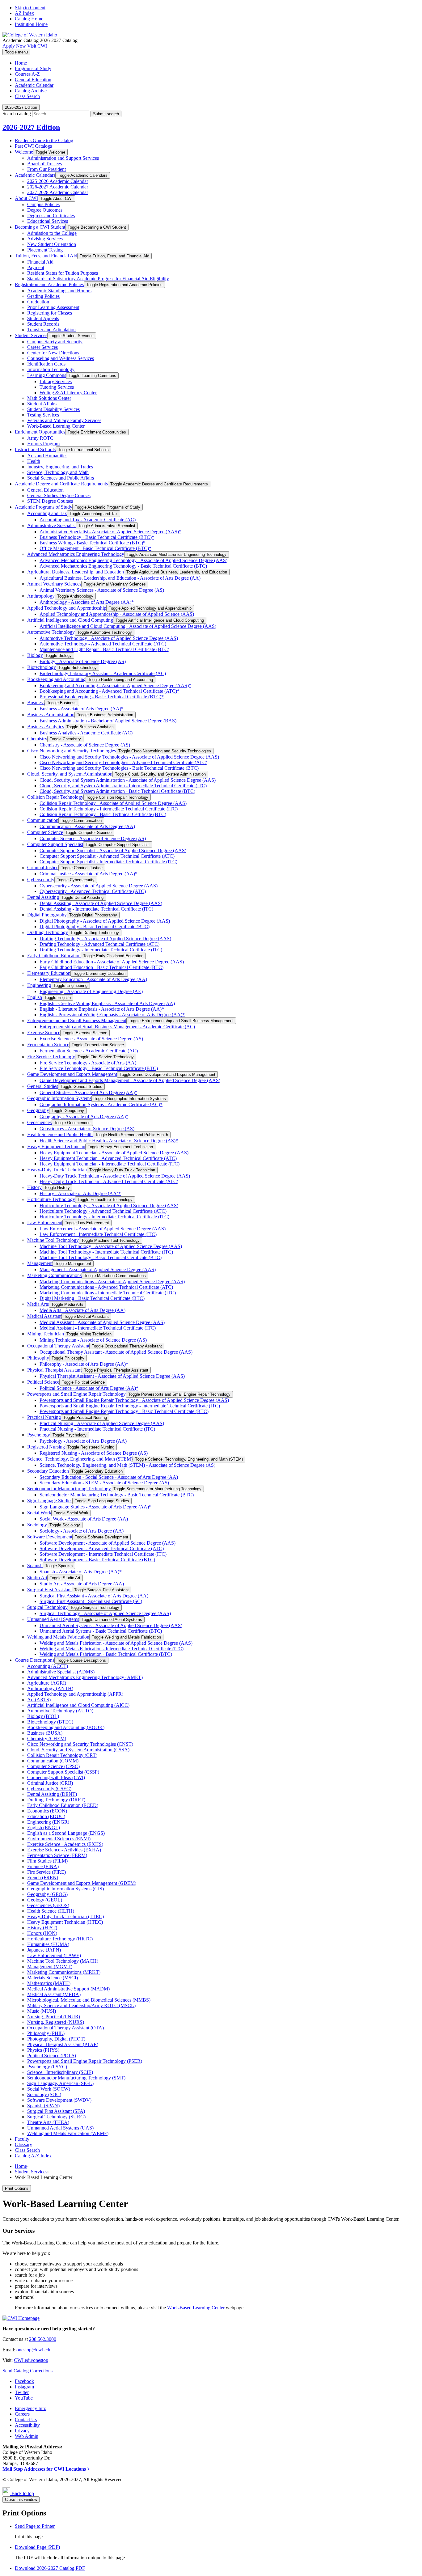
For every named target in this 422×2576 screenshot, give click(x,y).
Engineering (39, 985)
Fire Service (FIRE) (46, 1872)
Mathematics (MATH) (49, 1983)
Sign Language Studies (50, 1501)
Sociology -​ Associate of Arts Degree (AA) (82, 1531)
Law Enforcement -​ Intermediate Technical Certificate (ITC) (98, 1234)
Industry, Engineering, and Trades (60, 467)
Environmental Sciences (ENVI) (59, 1839)
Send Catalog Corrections (27, 2371)
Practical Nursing (44, 1417)
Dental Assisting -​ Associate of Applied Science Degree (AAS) (101, 903)
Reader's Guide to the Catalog (44, 140)
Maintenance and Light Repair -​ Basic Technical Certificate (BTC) (104, 649)
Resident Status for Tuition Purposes (63, 273)
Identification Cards (46, 364)
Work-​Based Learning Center (56, 426)
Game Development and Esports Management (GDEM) (82, 1883)
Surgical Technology (47, 1607)
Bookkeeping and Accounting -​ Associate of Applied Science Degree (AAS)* (115, 685)
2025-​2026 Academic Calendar (58, 181)
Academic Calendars (35, 175)
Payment (36, 267)
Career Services (42, 347)
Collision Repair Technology (55, 797)
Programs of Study (33, 68)
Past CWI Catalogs (33, 146)
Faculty (22, 2139)
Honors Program (43, 444)
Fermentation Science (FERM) (57, 1855)
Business (36, 702)
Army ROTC (40, 438)
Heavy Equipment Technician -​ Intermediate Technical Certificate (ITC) (110, 1164)
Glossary (23, 2145)
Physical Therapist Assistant (54, 1370)
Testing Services (43, 415)
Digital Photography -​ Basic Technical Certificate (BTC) (95, 926)
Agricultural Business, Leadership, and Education (76, 572)
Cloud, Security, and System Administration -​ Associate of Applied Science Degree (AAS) (128, 780)
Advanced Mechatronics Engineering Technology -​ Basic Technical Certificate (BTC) (123, 566)
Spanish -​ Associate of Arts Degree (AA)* (81, 1572)
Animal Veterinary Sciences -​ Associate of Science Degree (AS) (102, 590)
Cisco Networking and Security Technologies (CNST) (80, 1744)
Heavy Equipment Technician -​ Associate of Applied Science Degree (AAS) (114, 1153)
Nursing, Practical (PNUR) (54, 2017)
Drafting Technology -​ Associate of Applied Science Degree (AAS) (105, 939)
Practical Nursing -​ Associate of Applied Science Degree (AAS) (102, 1423)
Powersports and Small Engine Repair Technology (76, 1394)
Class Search (27, 96)
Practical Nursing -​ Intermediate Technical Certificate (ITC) (97, 1429)
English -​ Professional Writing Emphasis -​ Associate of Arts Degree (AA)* (112, 1015)
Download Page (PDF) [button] (37, 2547)
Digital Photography (47, 915)
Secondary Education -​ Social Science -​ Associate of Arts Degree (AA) (109, 1477)
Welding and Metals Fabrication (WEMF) (68, 2133)
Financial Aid (40, 262)
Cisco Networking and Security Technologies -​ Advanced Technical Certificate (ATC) (123, 762)
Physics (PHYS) (43, 2050)
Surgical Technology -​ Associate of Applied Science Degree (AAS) (105, 1613)
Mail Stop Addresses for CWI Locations (46, 2469)
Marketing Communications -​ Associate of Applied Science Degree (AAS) (112, 1282)
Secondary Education (48, 1471)
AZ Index (24, 13)
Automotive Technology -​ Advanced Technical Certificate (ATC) (103, 644)
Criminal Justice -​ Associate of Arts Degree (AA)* (89, 874)
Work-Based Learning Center (196, 2308)
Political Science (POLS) (52, 2056)
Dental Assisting (43, 897)
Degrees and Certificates (51, 216)
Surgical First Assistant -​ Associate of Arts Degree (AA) (94, 1596)
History (34, 1187)
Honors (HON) (42, 1933)
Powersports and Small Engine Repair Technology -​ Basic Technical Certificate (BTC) (124, 1411)
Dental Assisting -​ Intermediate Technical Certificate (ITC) (96, 909)
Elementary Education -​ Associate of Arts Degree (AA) (93, 979)
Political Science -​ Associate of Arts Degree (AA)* (89, 1388)
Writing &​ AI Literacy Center (68, 393)
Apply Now (14, 46)
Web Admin (27, 2436)
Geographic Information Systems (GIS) (65, 1889)
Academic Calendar (34, 85)
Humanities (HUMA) (48, 1944)
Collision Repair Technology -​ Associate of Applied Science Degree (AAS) (113, 803)
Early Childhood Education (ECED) (63, 1805)
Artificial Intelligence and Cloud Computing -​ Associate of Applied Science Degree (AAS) (128, 626)
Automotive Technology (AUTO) (60, 1711)
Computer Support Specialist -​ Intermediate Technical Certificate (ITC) (108, 862)
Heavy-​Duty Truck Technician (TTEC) (65, 1916)
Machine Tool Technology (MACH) (63, 1961)
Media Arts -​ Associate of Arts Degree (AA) (82, 1310)
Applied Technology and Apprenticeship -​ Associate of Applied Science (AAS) (117, 614)
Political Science (43, 1382)
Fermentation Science (48, 1045)
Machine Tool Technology (53, 1240)
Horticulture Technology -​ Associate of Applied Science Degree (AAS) (109, 1206)
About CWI (26, 198)
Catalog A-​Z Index (33, 2156)
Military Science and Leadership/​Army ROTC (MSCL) (81, 2005)
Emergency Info (31, 2408)
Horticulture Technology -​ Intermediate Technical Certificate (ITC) (104, 1217)
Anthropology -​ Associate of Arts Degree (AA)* (87, 602)
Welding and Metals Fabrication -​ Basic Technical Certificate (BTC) (106, 1654)
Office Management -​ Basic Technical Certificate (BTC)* (95, 548)
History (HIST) (42, 1928)
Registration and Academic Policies (49, 284)
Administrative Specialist (51, 525)
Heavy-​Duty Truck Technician (57, 1170)
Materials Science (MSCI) (53, 1978)
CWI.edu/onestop (31, 2360)
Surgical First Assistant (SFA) (56, 2111)
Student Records (43, 324)
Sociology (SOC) (44, 2094)
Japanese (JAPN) (44, 1950)
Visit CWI (37, 46)
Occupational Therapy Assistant (58, 1346)
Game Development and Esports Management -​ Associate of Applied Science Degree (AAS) (130, 1080)
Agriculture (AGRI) (47, 1683)
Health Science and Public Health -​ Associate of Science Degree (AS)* (109, 1141)
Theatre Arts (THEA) (48, 2122)
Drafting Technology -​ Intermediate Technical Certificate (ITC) (101, 950)
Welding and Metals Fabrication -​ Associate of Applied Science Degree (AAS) (116, 1643)
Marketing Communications (54, 1275)
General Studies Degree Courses (59, 495)
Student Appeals (43, 318)
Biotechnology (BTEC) (50, 1722)
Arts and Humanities (47, 456)
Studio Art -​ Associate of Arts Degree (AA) (82, 1584)
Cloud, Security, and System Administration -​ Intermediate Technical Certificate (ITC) (123, 786)
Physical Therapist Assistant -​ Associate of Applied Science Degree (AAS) (112, 1376)
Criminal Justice (43, 867)
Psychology (39, 1435)
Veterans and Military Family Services (64, 420)
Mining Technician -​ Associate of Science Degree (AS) (93, 1340)
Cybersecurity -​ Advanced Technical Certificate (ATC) (93, 891)
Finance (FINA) (43, 1866)
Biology (35, 655)
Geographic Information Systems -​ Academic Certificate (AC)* (101, 1104)
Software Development (50, 1537)
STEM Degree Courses (50, 501)
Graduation (38, 302)
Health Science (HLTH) (51, 1911)
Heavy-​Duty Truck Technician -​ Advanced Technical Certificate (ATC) (109, 1181)
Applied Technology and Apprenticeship (67, 608)
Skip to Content (30, 8)
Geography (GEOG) (47, 1894)
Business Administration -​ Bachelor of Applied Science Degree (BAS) (108, 721)
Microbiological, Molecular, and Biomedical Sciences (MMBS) (89, 2000)
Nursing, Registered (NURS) (56, 2022)
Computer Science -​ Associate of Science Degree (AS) (93, 838)
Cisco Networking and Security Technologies (72, 751)
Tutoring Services (57, 387)
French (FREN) (43, 1878)
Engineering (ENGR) (48, 1822)
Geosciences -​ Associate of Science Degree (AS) (87, 1129)
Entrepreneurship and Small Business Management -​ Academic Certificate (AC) (117, 1027)
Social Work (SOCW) (49, 2089)
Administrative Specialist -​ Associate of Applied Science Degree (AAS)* (110, 532)
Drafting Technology (48, 932)
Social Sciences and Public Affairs (61, 478)
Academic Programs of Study (44, 507)
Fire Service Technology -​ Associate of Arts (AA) (88, 1063)
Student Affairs (42, 404)
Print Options (17, 2188)
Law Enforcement (45, 1222)
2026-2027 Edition (31, 127)
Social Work (39, 1513)
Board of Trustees (44, 164)
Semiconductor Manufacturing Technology (69, 1489)
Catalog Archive (31, 91)
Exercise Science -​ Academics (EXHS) (65, 1844)
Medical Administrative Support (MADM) (68, 1989)
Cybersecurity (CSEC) (49, 1789)
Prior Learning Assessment (53, 307)
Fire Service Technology (51, 1057)
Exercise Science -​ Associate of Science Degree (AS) (91, 1039)
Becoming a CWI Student (40, 227)
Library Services (56, 381)
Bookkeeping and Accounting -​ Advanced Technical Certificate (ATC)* (110, 691)
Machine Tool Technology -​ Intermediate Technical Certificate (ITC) (106, 1252)
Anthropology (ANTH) (50, 1688)
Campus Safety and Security (55, 342)
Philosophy (38, 1358)
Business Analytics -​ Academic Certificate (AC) (86, 733)
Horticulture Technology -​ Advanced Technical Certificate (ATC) (103, 1211)
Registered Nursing (46, 1447)
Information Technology (51, 369)
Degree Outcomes (45, 210)
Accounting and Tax (47, 513)
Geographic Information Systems (59, 1098)
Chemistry (37, 739)
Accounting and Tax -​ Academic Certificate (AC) (88, 520)
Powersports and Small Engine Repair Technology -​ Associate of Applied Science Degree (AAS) (134, 1400)
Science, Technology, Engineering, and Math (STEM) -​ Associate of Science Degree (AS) (127, 1465)
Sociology (37, 1525)
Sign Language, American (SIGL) (60, 2083)
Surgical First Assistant (49, 1590)
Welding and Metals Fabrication (58, 1637)
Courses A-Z (27, 74)
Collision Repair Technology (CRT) (62, 1755)
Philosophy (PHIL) (46, 2033)
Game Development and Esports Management (72, 1074)
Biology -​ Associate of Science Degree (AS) (83, 661)
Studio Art (37, 1578)
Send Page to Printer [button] (35, 2526)
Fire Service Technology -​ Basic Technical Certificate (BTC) (99, 1068)
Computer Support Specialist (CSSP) (63, 1772)
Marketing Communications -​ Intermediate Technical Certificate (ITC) (108, 1293)
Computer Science (45, 832)
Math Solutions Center (49, 398)
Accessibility (27, 2425)
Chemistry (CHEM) (47, 1738)
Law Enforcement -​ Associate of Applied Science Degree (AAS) (103, 1229)
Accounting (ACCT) (48, 1666)
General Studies (43, 1086)
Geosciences (39, 1122)
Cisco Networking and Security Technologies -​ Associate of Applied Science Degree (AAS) (129, 757)
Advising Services (45, 239)
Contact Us (26, 2419)
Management (40, 1263)
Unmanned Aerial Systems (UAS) (60, 2128)
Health (34, 461)
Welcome (24, 152)
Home (21, 2166)
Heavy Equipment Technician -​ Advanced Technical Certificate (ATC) (108, 1158)
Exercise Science (44, 1032)
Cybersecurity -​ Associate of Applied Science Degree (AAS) (99, 886)
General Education (33, 80)
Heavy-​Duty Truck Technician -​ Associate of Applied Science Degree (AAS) (115, 1176)
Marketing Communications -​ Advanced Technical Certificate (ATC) (106, 1287)
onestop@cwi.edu (34, 2350)
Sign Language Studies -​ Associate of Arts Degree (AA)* (95, 1507)
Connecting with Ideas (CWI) (56, 1777)
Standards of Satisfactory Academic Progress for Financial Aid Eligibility (98, 279)
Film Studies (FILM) (47, 1861)
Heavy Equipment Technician (56, 1146)
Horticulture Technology (51, 1199)
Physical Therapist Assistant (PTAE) (63, 2044)
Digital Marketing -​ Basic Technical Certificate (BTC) (92, 1298)
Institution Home (31, 24)
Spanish (35, 1565)
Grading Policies (43, 296)
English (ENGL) (44, 1827)
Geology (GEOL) (45, 1900)
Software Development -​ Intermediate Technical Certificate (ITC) (103, 1554)
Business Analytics (46, 727)
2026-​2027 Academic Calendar (58, 187)
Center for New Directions (53, 353)
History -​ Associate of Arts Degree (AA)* (80, 1193)
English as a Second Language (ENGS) (66, 1833)
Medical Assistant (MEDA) (54, 1994)
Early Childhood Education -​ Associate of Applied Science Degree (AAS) (112, 962)
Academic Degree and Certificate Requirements (61, 484)
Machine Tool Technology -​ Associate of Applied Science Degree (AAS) (111, 1246)
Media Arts (38, 1304)
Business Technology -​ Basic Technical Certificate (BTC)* (97, 537)
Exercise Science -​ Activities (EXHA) (64, 1850)
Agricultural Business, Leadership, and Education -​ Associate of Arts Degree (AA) (120, 578)
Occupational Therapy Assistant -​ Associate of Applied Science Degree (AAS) (116, 1352)
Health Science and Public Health (60, 1134)
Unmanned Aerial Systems (53, 1619)
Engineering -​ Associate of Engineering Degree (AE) (91, 991)
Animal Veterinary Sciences (54, 584)
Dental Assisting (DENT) (52, 1794)
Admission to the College (52, 233)
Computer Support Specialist (55, 844)
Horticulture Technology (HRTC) (60, 1939)
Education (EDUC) (46, 1816)
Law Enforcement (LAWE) (54, 1955)
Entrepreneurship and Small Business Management (77, 1020)
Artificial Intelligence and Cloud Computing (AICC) (78, 1705)
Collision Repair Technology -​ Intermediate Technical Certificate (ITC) (109, 809)
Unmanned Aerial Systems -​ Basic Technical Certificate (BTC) (101, 1631)
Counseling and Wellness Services (61, 358)
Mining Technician (46, 1334)
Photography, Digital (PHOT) (56, 2039)
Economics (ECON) (47, 1811)
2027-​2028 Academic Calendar (58, 192)
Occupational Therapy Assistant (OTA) (65, 2028)
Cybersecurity (41, 880)
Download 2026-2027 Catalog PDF (50, 2568)
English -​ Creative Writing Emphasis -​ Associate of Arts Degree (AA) (107, 1003)
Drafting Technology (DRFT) (56, 1800)
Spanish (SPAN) (43, 2106)
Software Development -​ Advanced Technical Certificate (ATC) (102, 1548)
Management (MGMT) (50, 1967)
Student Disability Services (53, 409)
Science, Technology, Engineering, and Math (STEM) (80, 1459)
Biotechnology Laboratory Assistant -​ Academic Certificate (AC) (103, 673)
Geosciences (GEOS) (48, 1905)
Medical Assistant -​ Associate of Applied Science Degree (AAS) (102, 1322)
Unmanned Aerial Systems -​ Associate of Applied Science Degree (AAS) (111, 1625)
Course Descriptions (35, 1660)
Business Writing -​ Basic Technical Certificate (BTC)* (93, 543)
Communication (43, 820)
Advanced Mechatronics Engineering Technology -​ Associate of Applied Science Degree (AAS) (133, 560)
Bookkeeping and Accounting (56, 679)
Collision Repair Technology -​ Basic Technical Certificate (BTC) (103, 814)
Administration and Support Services (63, 158)
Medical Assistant (44, 1316)
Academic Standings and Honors (59, 291)
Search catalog (17, 114)
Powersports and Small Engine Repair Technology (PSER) (85, 2061)
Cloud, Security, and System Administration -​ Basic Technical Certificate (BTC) (117, 791)
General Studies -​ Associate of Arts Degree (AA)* (88, 1092)
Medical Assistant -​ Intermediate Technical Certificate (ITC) (98, 1328)
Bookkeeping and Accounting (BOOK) (66, 1727)
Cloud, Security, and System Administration (70, 774)
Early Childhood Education (54, 956)
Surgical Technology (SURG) (56, 2117)
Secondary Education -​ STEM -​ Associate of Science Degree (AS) (104, 1483)
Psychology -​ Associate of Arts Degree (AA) (83, 1441)
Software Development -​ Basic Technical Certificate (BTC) (97, 1560)
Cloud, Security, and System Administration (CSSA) (78, 1750)
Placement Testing (45, 250)
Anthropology (41, 596)
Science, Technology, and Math (58, 472)
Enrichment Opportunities (40, 432)
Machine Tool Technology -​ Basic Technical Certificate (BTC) (101, 1257)
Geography (38, 1110)
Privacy (22, 2431)
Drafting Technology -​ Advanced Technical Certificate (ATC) (99, 944)
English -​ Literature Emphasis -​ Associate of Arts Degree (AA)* (102, 1009)
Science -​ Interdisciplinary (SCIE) (60, 2072)
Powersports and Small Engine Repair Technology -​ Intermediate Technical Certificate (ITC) (130, 1406)
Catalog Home (29, 19)
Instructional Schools (35, 449)
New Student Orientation (52, 244)
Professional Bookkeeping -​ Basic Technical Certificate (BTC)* (102, 697)
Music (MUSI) (42, 2011)
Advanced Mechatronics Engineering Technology (76, 554)
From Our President (46, 169)
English (35, 997)
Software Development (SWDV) (59, 2100)
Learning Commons (47, 375)
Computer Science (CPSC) (53, 1766)
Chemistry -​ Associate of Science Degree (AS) (85, 745)
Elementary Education (49, 973)
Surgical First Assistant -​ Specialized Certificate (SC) (91, 1601)
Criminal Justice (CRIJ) (50, 1783)
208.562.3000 (43, 2339)
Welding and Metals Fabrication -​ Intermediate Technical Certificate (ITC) (112, 1649)
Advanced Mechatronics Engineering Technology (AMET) (85, 1677)
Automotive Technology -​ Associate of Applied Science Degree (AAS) (109, 638)
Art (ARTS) (39, 1700)
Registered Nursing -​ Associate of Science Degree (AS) (94, 1453)
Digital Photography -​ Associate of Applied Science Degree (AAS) (105, 921)
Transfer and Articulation (51, 330)
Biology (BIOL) (43, 1716)
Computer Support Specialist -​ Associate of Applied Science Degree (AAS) (113, 850)
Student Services (31, 335)
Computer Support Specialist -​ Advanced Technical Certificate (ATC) (107, 856)
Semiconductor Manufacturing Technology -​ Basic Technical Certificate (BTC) (117, 1495)
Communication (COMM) (53, 1761)
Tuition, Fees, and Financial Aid (46, 256)
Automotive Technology (51, 632)
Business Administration (51, 715)
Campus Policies (43, 204)
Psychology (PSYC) (47, 2067)
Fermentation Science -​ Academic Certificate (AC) (89, 1051)
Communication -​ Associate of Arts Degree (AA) (87, 826)
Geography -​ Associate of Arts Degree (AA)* (84, 1117)
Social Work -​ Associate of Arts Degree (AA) (84, 1519)
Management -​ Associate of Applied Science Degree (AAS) (98, 1269)
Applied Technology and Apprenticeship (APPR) (75, 1694)
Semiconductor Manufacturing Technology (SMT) (76, 2078)
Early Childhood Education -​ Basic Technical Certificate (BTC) (101, 967)
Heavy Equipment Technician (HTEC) (65, 1922)
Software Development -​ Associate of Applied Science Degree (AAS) (108, 1543)
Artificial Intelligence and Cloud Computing (70, 620)
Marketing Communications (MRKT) (64, 1972)
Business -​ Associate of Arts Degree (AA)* (82, 709)
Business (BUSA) (45, 1733)
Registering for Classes (50, 313)
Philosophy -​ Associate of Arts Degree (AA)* (84, 1364)
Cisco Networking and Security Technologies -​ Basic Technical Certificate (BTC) (119, 768)
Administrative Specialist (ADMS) (61, 1672)
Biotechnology (42, 667)
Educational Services (48, 221)
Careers (22, 2414)
